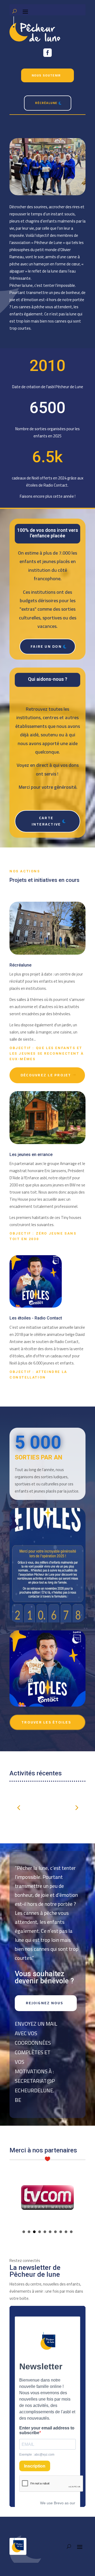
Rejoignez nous (44, 2003)
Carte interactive (46, 821)
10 (71, 2232)
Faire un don (46, 646)
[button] (76, 1807)
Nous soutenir (46, 75)
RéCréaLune (46, 103)
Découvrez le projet (46, 1075)
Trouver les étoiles (46, 1722)
